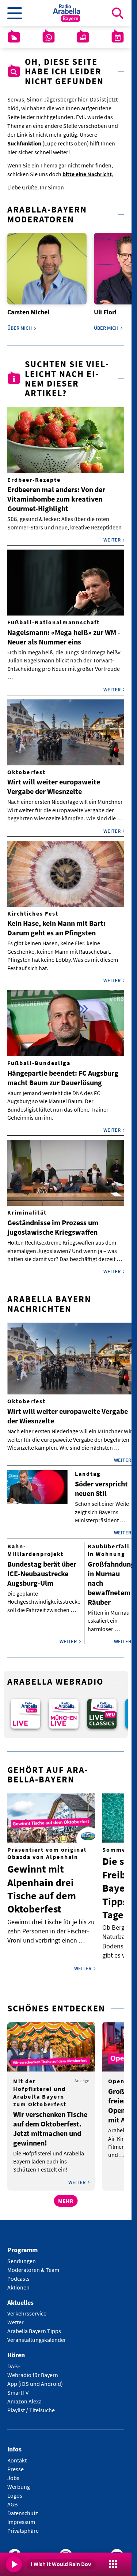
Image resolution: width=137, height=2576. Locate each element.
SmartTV (18, 2388)
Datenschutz (23, 2508)
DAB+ (14, 2361)
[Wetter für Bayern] (14, 37)
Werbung (19, 2481)
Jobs (13, 2473)
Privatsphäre (23, 2525)
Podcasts (18, 2273)
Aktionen (18, 2282)
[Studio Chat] (49, 37)
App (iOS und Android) (35, 2379)
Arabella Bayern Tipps (34, 2326)
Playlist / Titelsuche (31, 2405)
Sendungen (22, 2256)
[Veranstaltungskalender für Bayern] (118, 37)
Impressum (21, 2517)
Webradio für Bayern (33, 2370)
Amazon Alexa (24, 2396)
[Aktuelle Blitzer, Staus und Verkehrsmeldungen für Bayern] (83, 37)
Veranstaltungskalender (37, 2335)
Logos (15, 2490)
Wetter (16, 2317)
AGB (12, 2499)
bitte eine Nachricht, (88, 174)
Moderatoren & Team (33, 2265)
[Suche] (118, 13)
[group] (25, 1710)
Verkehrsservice (27, 2309)
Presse (16, 2464)
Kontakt (17, 2455)
